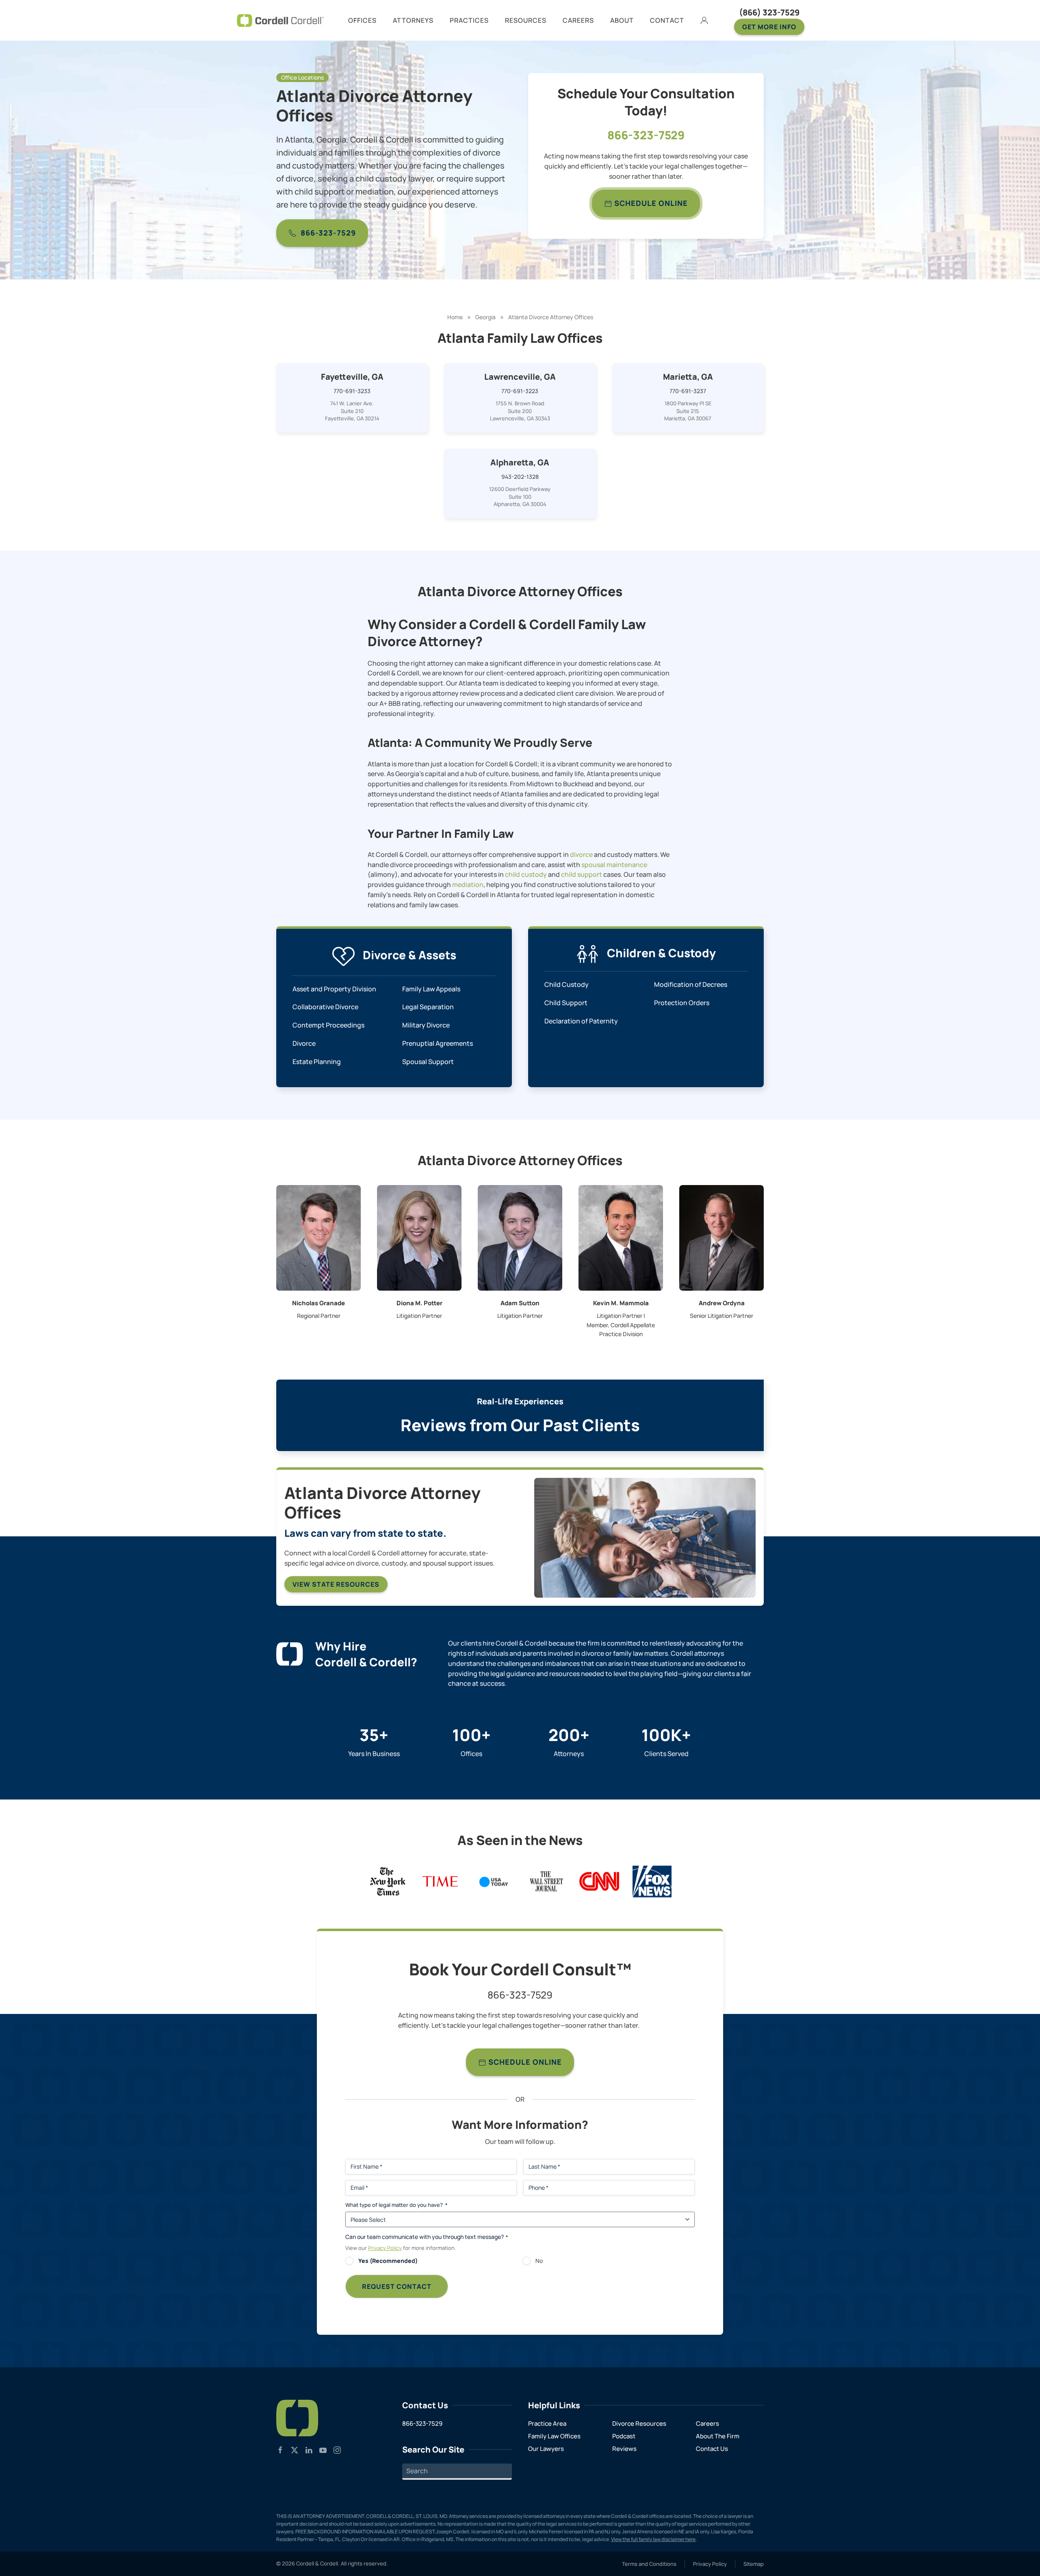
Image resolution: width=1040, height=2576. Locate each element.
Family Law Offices (554, 2436)
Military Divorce (426, 1025)
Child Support (566, 1003)
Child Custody (567, 984)
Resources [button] (526, 20)
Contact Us (712, 2449)
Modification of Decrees (691, 984)
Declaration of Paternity (581, 1021)
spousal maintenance (614, 865)
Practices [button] (469, 20)
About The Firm (718, 2436)
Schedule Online (650, 203)
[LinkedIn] (309, 2450)
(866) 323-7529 (769, 12)
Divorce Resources (639, 2424)
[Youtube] (323, 2450)
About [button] (622, 20)
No (539, 2261)
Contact (667, 20)
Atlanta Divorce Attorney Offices (551, 317)
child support (582, 874)
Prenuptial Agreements (438, 1043)
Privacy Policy (385, 2248)
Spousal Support (428, 1062)
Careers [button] (578, 20)
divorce (581, 854)
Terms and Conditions (649, 2564)
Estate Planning (317, 1062)
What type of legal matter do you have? (396, 2205)
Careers (707, 2424)
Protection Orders (682, 1003)
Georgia (485, 317)
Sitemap (754, 2564)
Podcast (624, 2436)
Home (455, 317)
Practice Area (547, 2424)
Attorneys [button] (413, 20)
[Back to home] (280, 20)
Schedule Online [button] (524, 2062)
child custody (526, 874)
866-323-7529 (328, 233)
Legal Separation (428, 1007)
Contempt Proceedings (328, 1025)
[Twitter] (295, 2450)
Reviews (624, 2449)
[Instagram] (337, 2450)
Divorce (304, 1043)
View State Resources (336, 1584)
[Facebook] (280, 2450)
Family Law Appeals (431, 989)
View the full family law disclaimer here (653, 2539)
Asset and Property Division (334, 989)
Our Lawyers (546, 2449)
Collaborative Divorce (325, 1007)
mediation (468, 885)
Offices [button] (362, 20)
